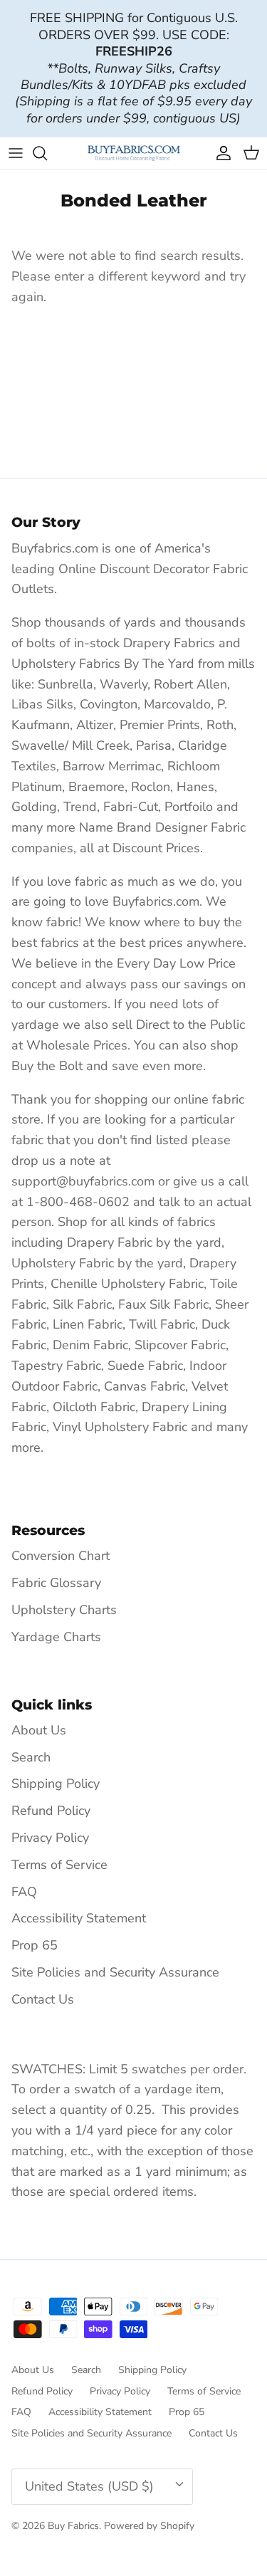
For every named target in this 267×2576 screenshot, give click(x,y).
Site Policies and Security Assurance (115, 1972)
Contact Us (43, 1999)
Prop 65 (35, 1945)
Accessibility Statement (79, 1918)
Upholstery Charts (64, 1610)
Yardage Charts (56, 1637)
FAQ (24, 1892)
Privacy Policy (50, 1838)
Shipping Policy (56, 1784)
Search (31, 1757)
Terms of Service (59, 1865)
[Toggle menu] (16, 153)
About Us (39, 1730)
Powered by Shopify (149, 2526)
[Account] (220, 153)
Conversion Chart (61, 1556)
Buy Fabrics (73, 2526)
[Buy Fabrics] (134, 153)
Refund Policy (51, 1811)
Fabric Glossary (56, 1583)
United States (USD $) (89, 2486)
